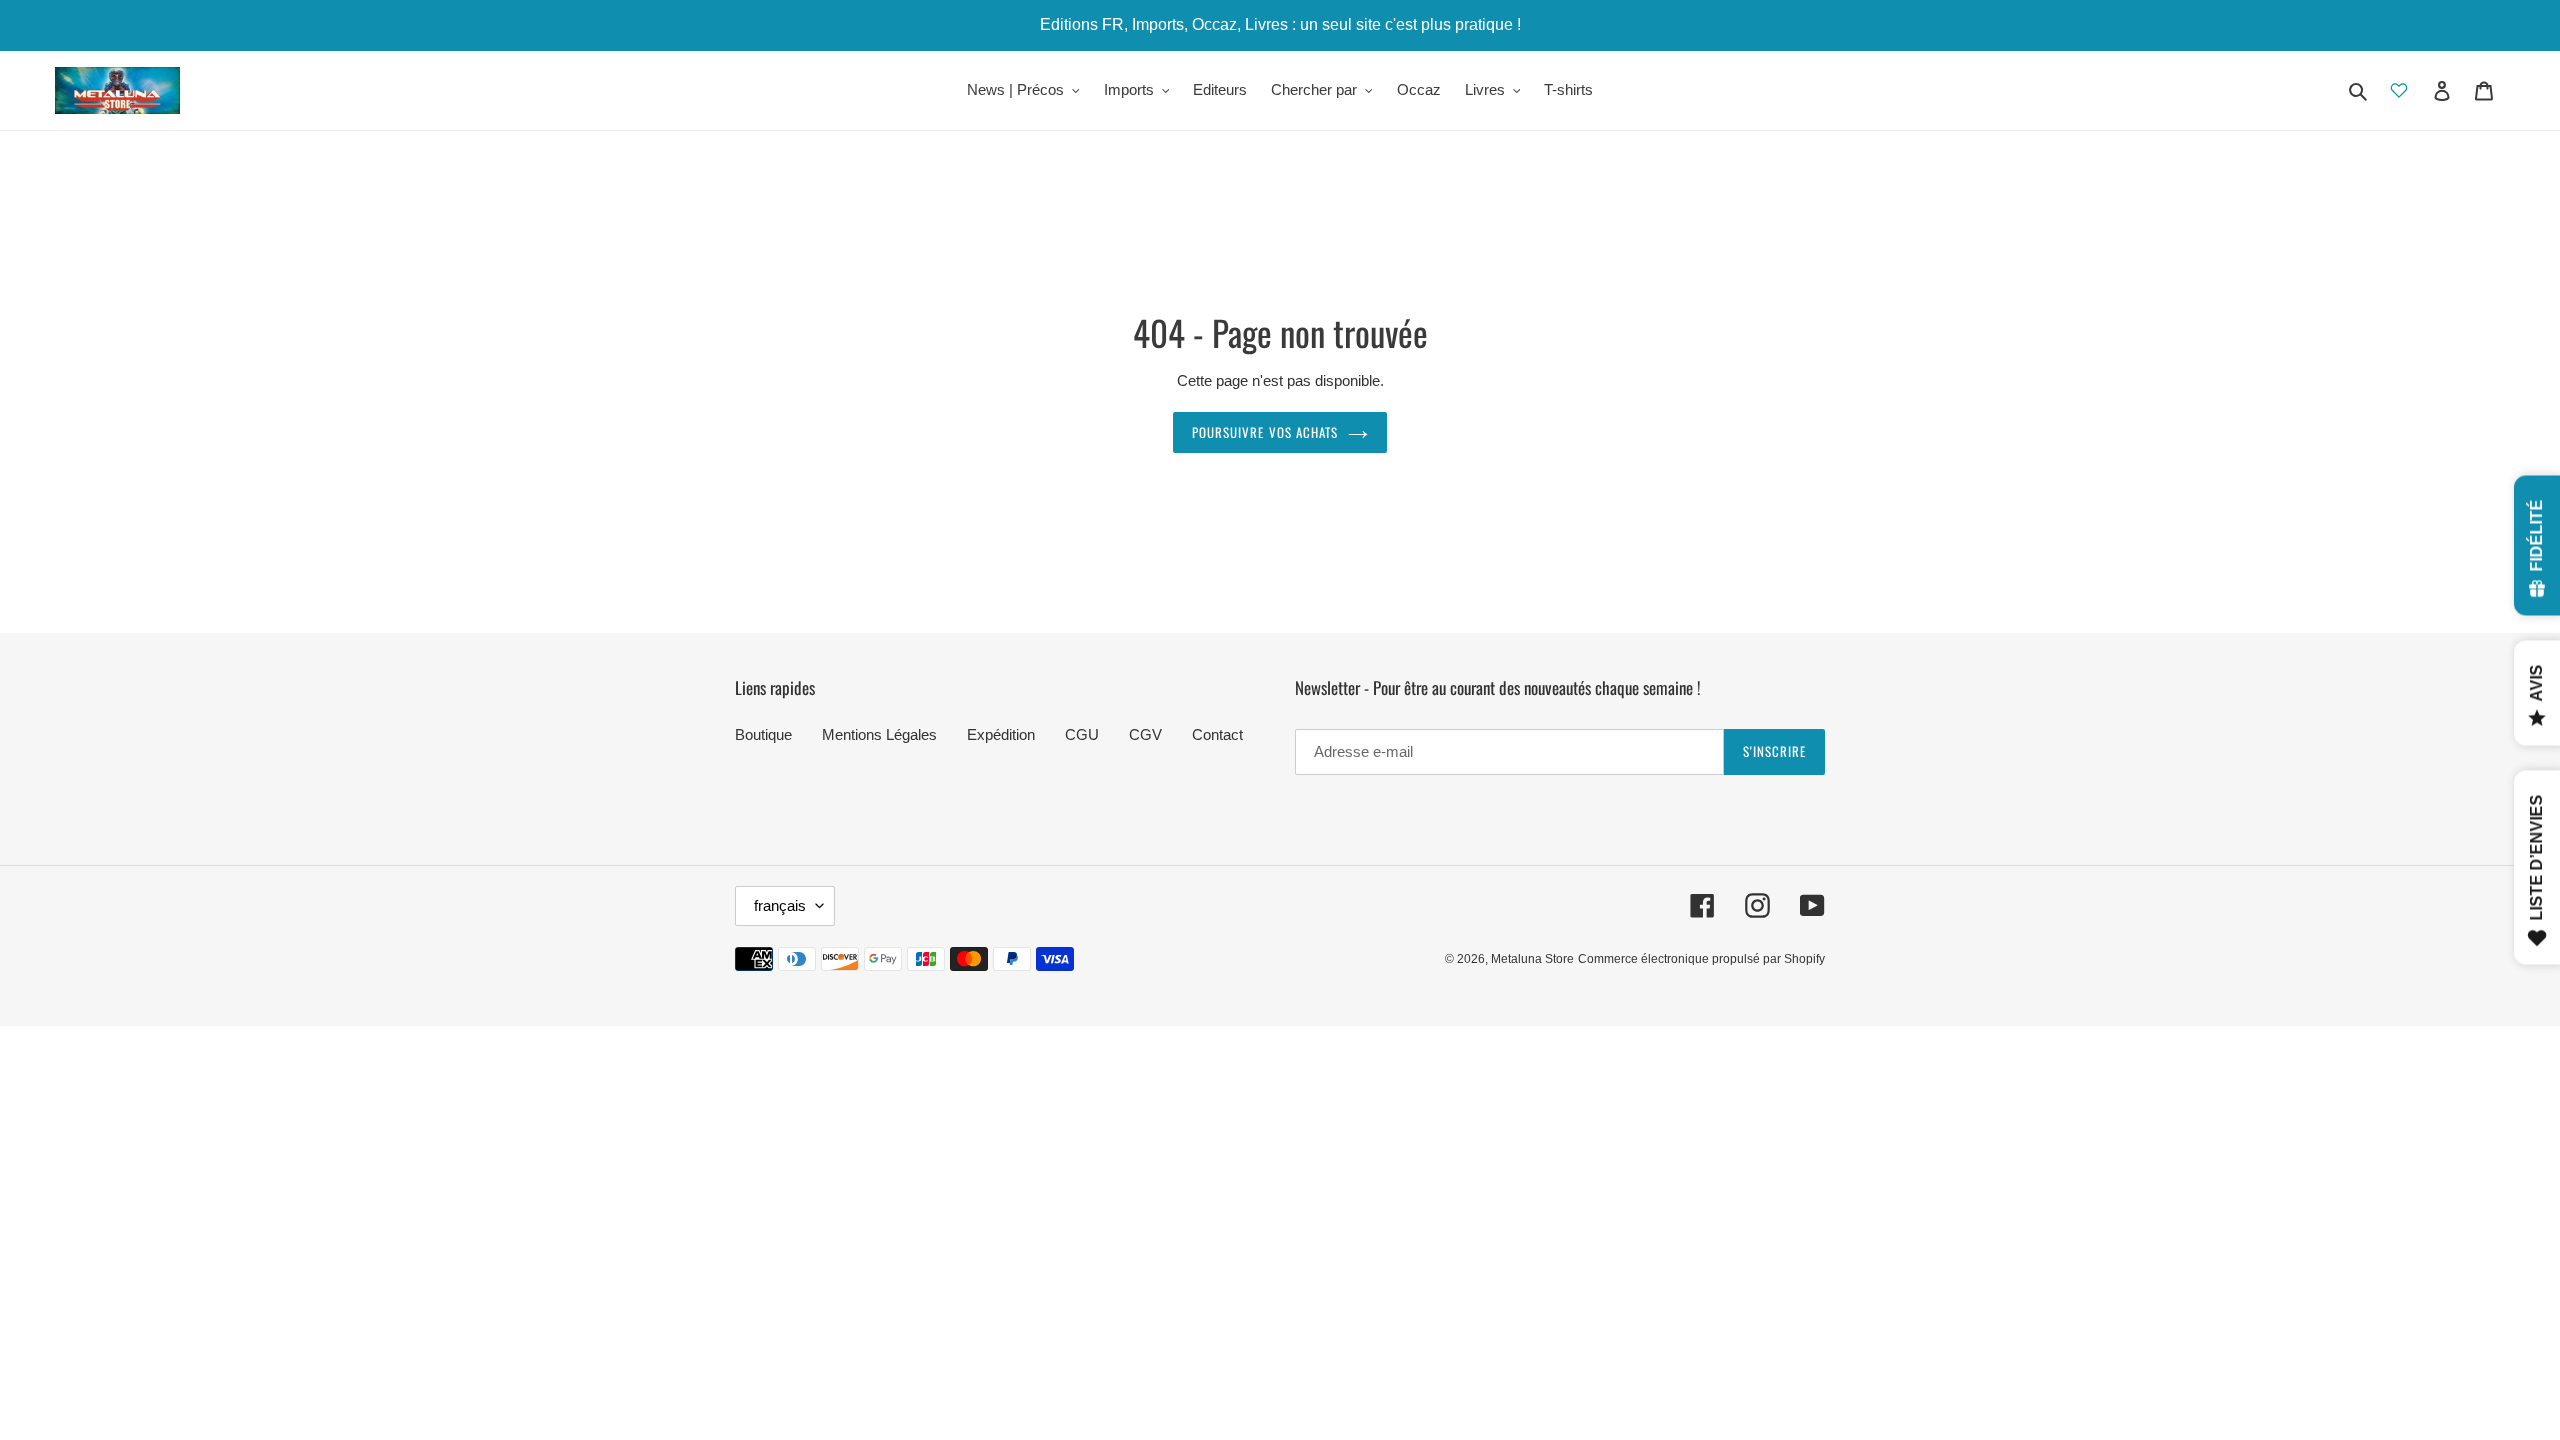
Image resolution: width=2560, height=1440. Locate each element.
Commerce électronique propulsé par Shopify (1701, 959)
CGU (1082, 734)
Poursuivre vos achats (1265, 432)
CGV (1145, 734)
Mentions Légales (879, 734)
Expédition (1001, 734)
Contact (1217, 734)
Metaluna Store (1532, 959)
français (780, 905)
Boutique (763, 734)
